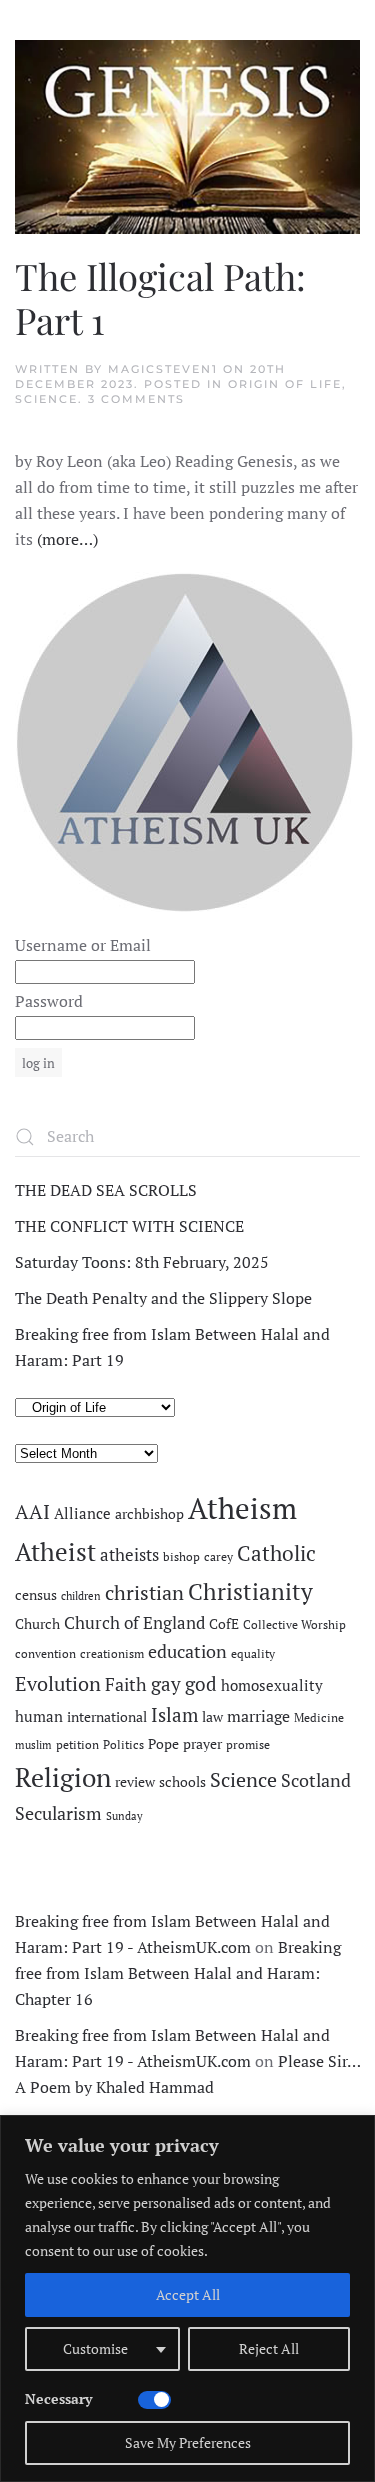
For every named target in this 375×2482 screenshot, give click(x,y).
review (135, 1782)
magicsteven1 (163, 369)
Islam (174, 1715)
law (212, 1717)
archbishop (149, 1514)
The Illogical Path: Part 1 (160, 297)
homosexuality (272, 1685)
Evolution (58, 1683)
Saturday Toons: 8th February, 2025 (142, 1262)
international (107, 1717)
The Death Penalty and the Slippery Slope (163, 1298)
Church (37, 1624)
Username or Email (83, 945)
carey (218, 1556)
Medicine (319, 1717)
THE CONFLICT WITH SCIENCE (129, 1226)
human (39, 1716)
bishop (181, 1556)
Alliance (82, 1513)
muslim (33, 1745)
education (187, 1651)
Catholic (276, 1553)
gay (166, 1684)
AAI (32, 1511)
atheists (129, 1555)
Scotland (316, 1780)
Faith (126, 1684)
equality (253, 1653)
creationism (112, 1653)
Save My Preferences (188, 2442)
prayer (202, 1744)
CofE (224, 1624)
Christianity (250, 1591)
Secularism (58, 1813)
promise (248, 1744)
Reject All (269, 2348)
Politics (123, 1744)
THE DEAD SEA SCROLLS (106, 1190)
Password (49, 1001)
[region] (187, 2298)
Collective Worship (294, 1624)
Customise (95, 2348)
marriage (258, 1716)
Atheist (55, 1551)
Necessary (58, 2398)
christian (144, 1592)
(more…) (67, 539)
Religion (63, 1777)
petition (77, 1744)
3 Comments (136, 399)
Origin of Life (285, 384)
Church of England (134, 1623)
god (201, 1684)
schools (182, 1782)
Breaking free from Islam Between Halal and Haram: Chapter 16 (178, 1973)
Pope (163, 1744)
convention (45, 1653)
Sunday (124, 1816)
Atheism (242, 1508)
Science (46, 399)
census (36, 1595)
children (81, 1596)
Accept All (188, 2294)
